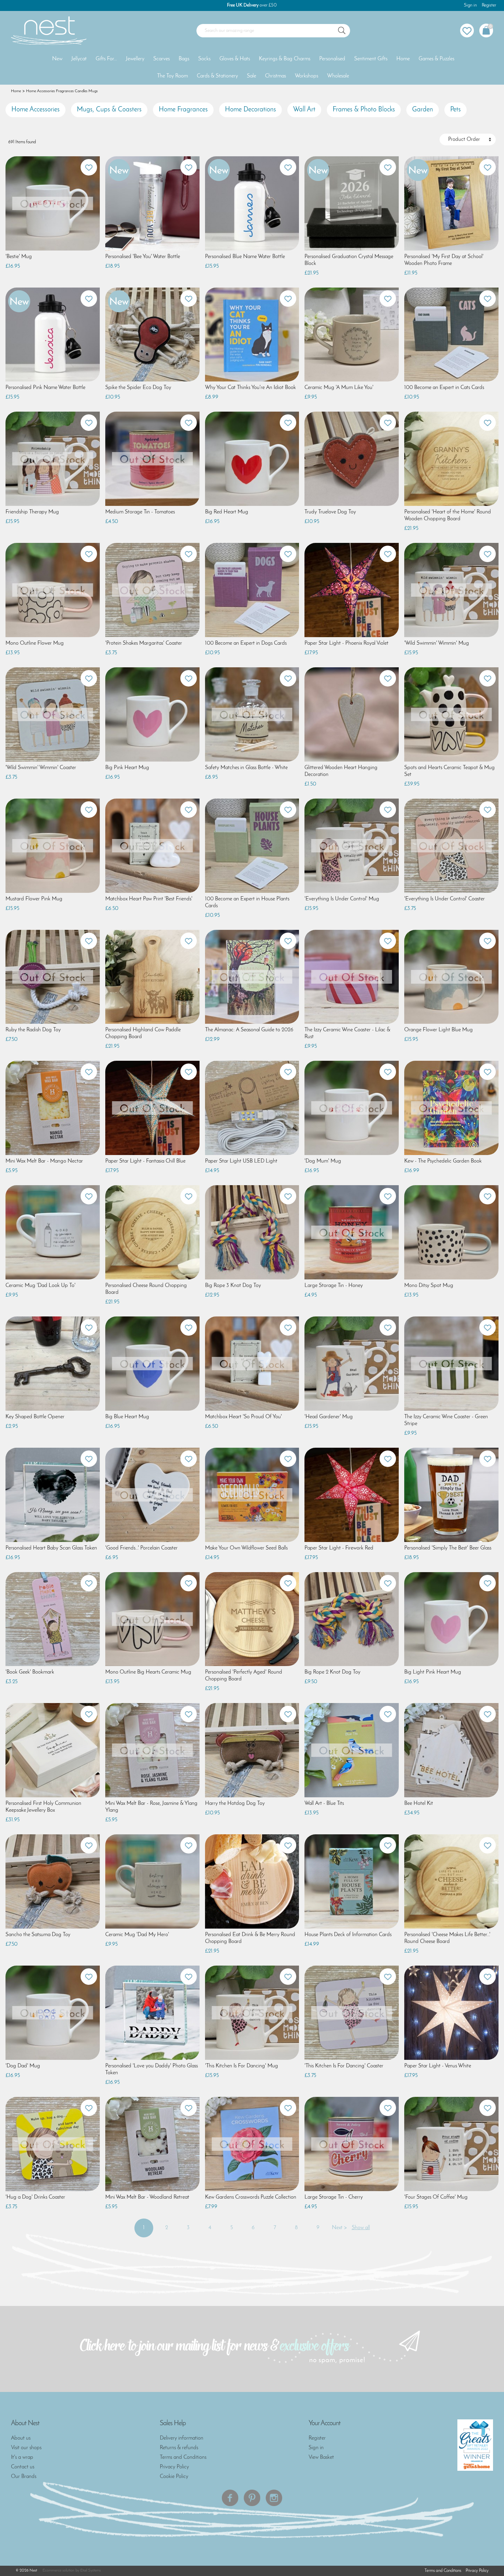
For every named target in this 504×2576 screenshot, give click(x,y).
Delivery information (182, 2438)
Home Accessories (35, 110)
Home (403, 59)
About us (21, 2438)
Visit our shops (26, 2448)
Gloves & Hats (235, 59)
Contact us (23, 2467)
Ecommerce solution (58, 2571)
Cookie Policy (174, 2477)
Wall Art (304, 110)
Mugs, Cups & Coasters (109, 110)
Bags (184, 59)
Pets (455, 110)
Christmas (275, 76)
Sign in (470, 5)
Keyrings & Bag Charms (285, 59)
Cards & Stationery (217, 76)
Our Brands (24, 2477)
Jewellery (135, 59)
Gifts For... (106, 59)
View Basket (321, 2457)
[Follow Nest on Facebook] (230, 2498)
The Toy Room (172, 76)
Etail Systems (91, 2571)
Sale (251, 76)
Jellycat (79, 59)
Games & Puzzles (436, 59)
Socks (204, 59)
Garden (423, 110)
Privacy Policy (174, 2467)
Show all (361, 2228)
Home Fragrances (183, 110)
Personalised (332, 59)
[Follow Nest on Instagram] (274, 2498)
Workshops (307, 76)
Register (489, 5)
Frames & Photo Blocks (364, 110)
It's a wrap (22, 2457)
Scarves (161, 59)
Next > (339, 2228)
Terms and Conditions (183, 2457)
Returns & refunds (179, 2448)
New (57, 59)
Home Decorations (250, 110)
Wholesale (338, 76)
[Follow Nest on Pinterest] (252, 2498)
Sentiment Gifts (371, 59)
